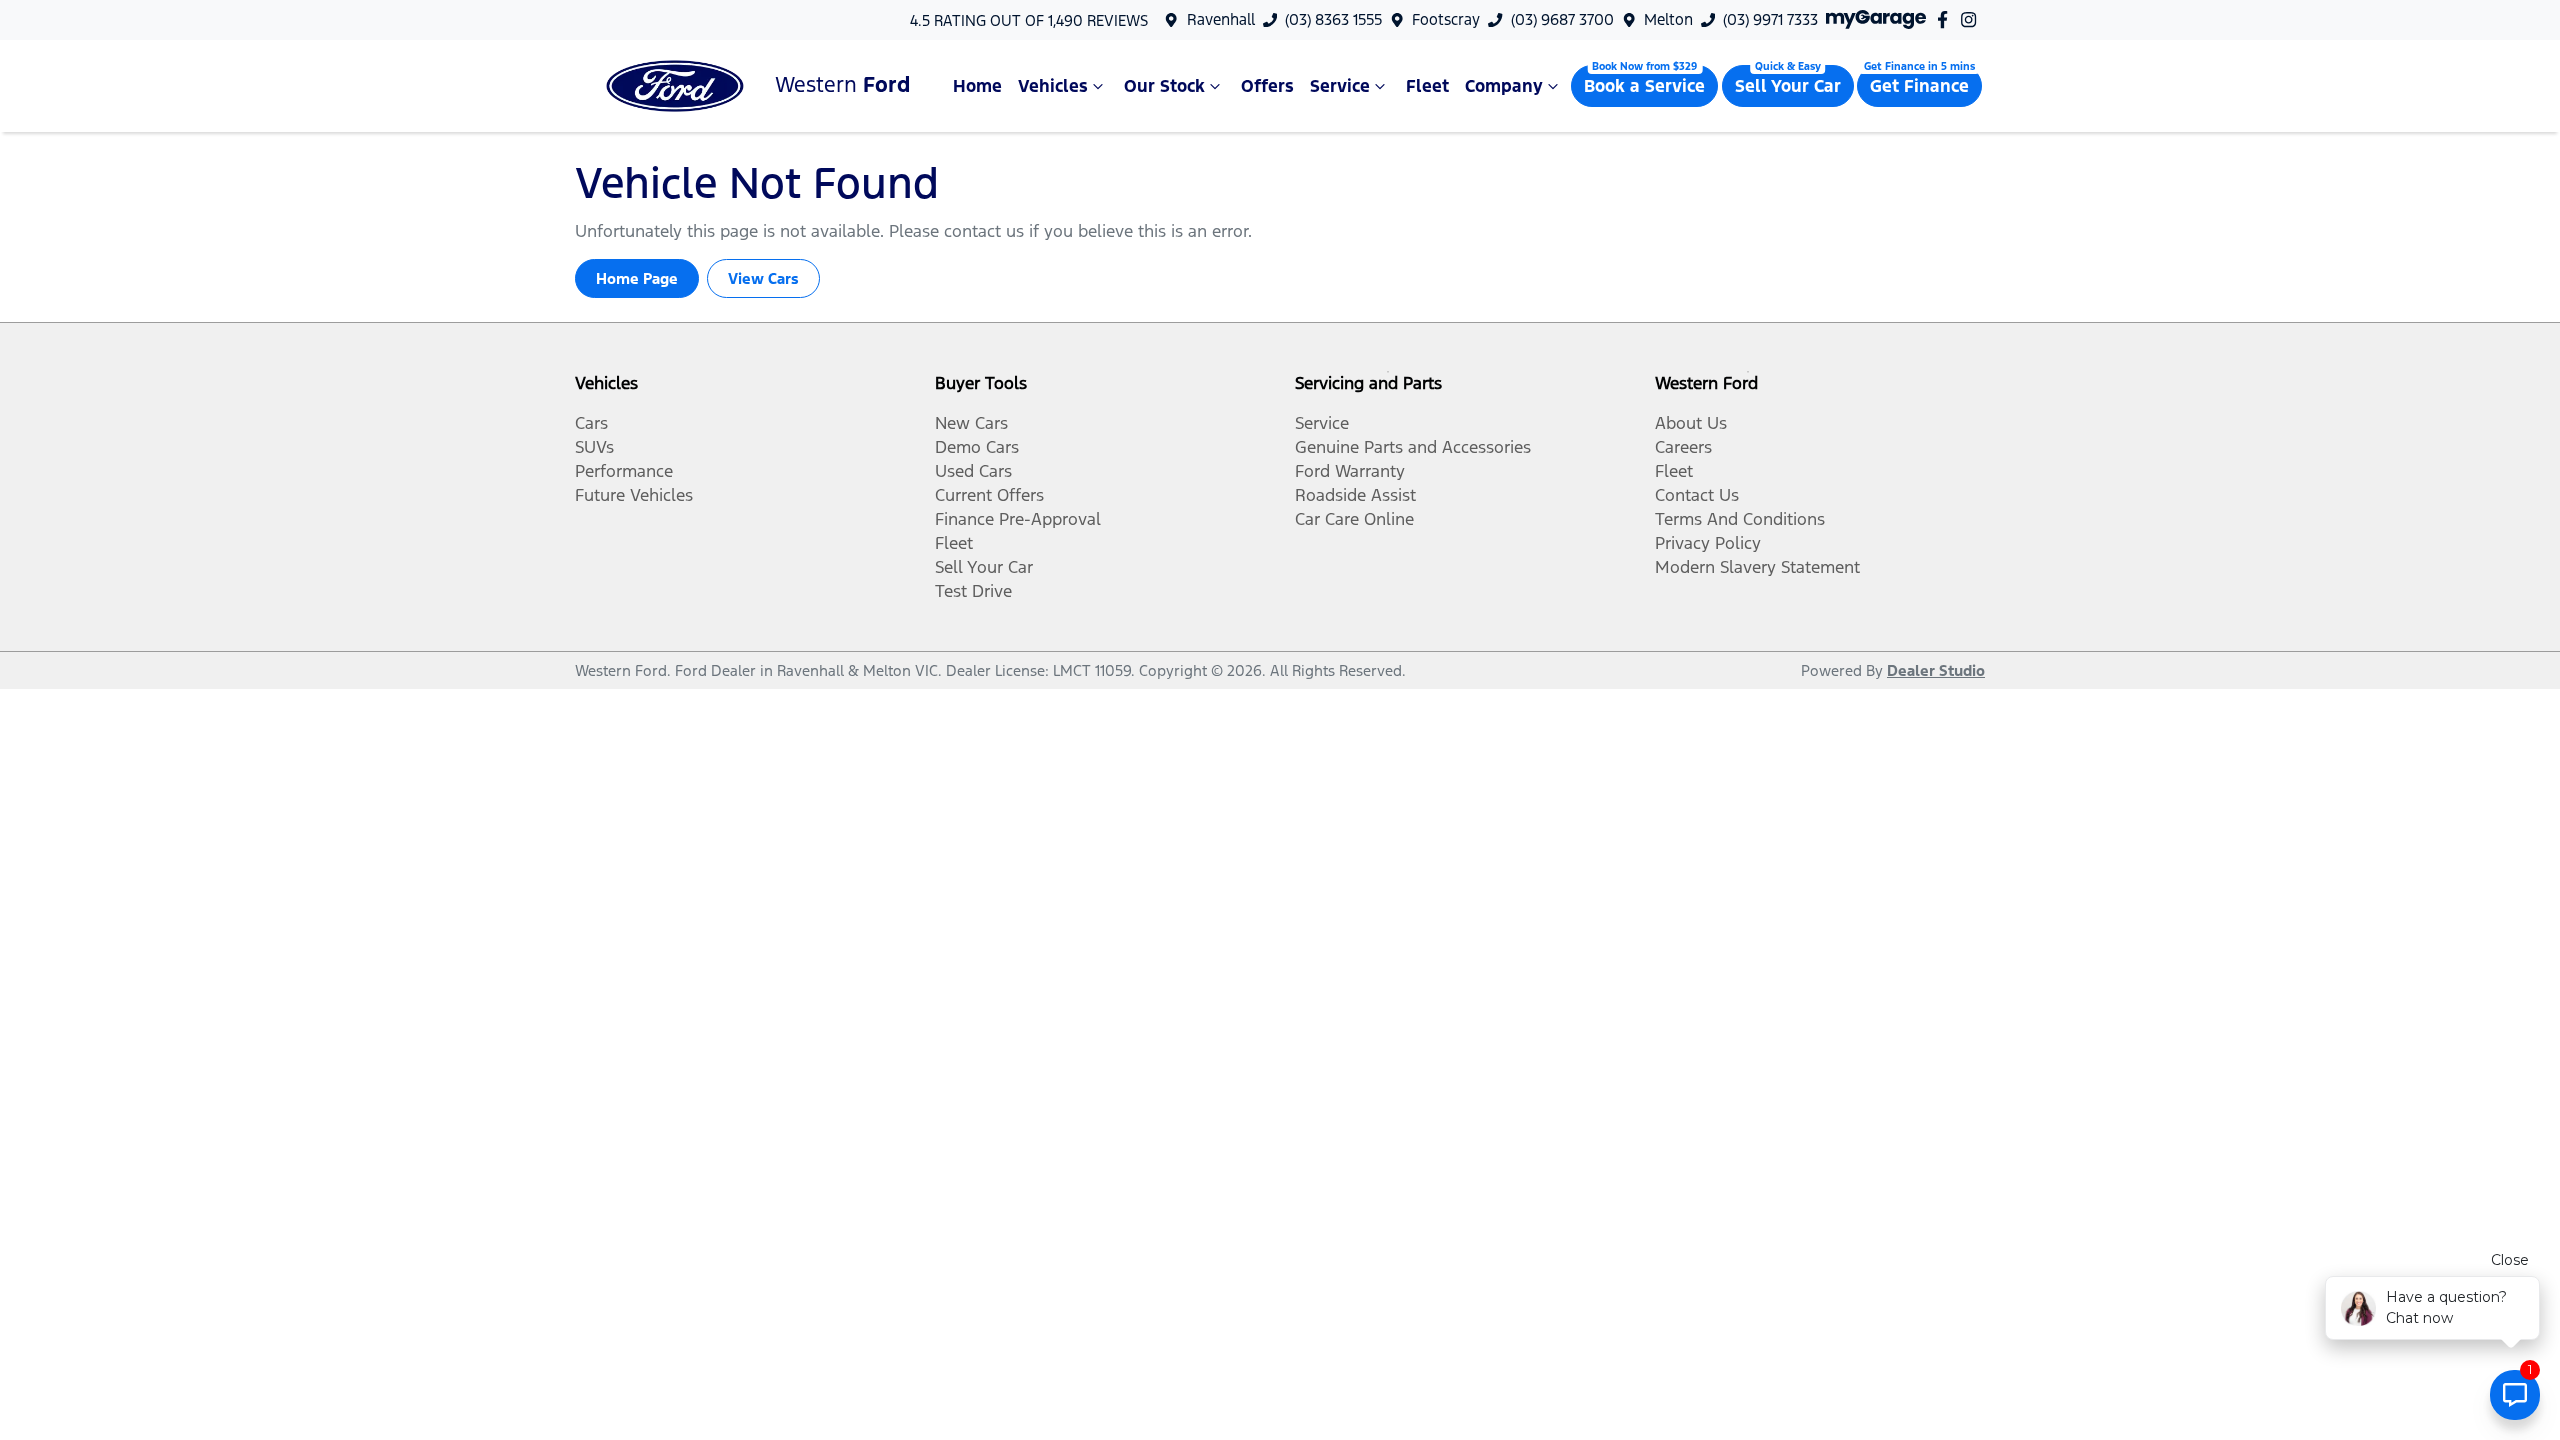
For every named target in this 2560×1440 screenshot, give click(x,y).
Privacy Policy (1708, 543)
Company (1504, 86)
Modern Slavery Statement (1757, 567)
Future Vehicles (634, 495)
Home (977, 86)
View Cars (763, 278)
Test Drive (973, 591)
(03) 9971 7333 (1770, 19)
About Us (1691, 423)
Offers (1267, 86)
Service (1340, 86)
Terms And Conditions (1740, 519)
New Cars (971, 423)
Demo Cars (977, 447)
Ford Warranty (1350, 471)
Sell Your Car (1788, 86)
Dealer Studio (1936, 670)
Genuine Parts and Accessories (1413, 447)
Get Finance (1919, 86)
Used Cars (973, 471)
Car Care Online (1354, 519)
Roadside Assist (1355, 495)
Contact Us (1697, 495)
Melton (1668, 19)
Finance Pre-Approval (1018, 519)
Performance (624, 471)
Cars (591, 423)
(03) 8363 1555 (1333, 19)
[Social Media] (1946, 19)
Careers (1683, 447)
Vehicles (1053, 86)
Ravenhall (1221, 19)
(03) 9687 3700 (1562, 19)
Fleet (1427, 86)
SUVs (594, 447)
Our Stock (1164, 86)
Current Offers (989, 495)
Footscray (1446, 19)
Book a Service (1644, 86)
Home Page (637, 278)
